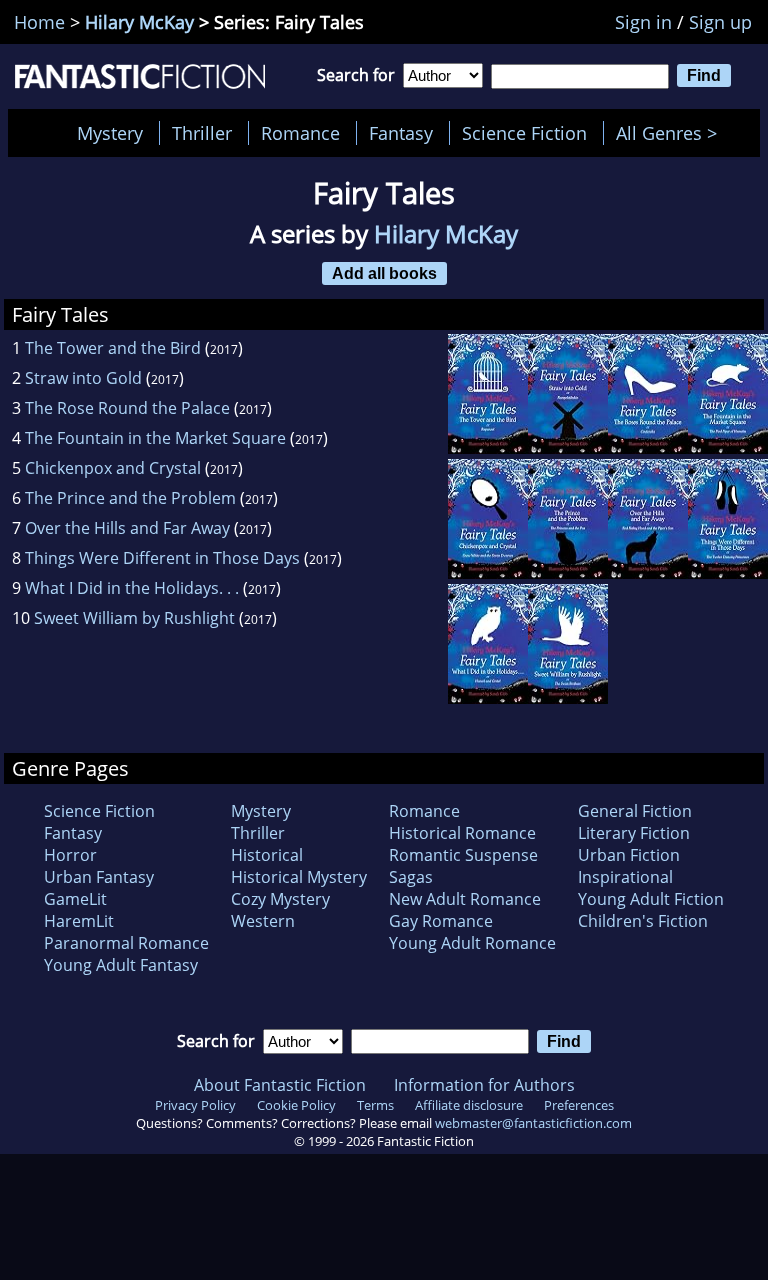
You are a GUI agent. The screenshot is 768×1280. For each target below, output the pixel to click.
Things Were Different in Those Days (162, 558)
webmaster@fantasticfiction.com (533, 1123)
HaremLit (79, 921)
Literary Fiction (634, 833)
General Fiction (635, 811)
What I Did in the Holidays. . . (132, 588)
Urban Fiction (629, 855)
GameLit (75, 899)
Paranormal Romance (126, 943)
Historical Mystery (299, 877)
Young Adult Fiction (651, 899)
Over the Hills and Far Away (127, 528)
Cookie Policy (296, 1105)
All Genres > (671, 133)
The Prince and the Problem (130, 498)
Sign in (643, 22)
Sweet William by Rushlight (134, 618)
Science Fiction (524, 133)
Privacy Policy (195, 1105)
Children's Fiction (643, 921)
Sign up (720, 22)
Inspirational (625, 877)
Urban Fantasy (99, 877)
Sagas (411, 877)
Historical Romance (462, 833)
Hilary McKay (139, 22)
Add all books (384, 273)
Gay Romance (441, 921)
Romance (300, 133)
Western (263, 921)
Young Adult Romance (472, 943)
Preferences (579, 1105)
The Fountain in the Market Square (155, 438)
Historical (267, 855)
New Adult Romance (465, 899)
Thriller (202, 133)
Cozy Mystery (280, 899)
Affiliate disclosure (469, 1105)
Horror (70, 855)
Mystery (110, 133)
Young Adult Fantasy (121, 965)
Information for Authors (484, 1085)
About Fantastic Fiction (280, 1085)
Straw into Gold (83, 378)
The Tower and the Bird (113, 348)
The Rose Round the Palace (127, 408)
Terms (375, 1105)
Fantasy (401, 133)
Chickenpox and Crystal (113, 468)
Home (39, 22)
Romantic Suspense (463, 855)
